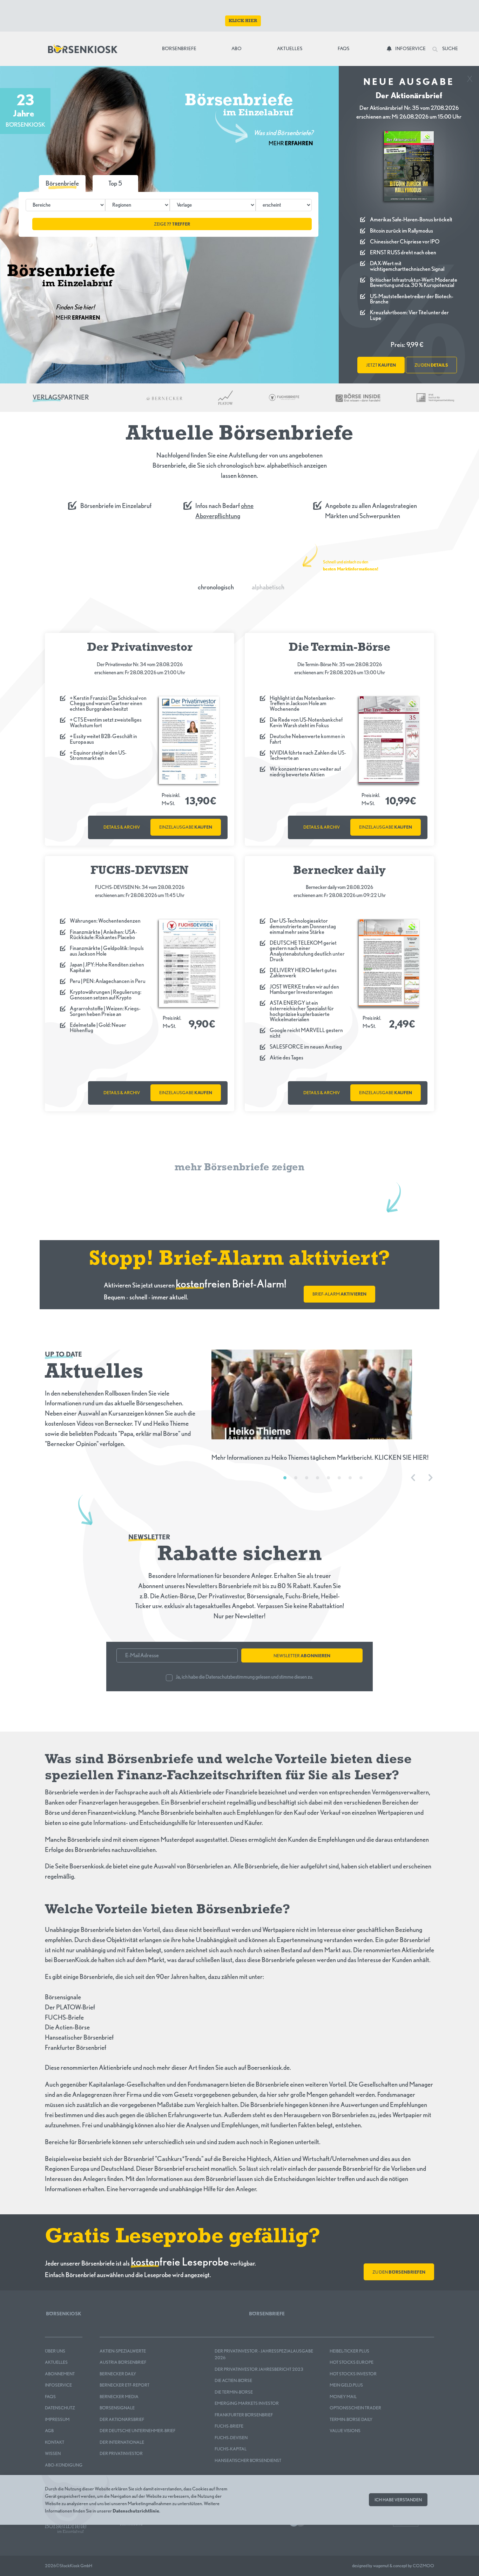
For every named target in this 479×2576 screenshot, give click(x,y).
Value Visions (345, 2431)
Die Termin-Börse (234, 2392)
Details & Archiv (122, 827)
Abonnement (60, 2374)
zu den (431, 365)
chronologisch (216, 587)
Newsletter (302, 1656)
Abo (237, 48)
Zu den (399, 2272)
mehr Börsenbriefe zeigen (239, 1168)
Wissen (53, 2453)
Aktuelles (290, 48)
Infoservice (410, 48)
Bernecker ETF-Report (124, 2385)
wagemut (381, 2566)
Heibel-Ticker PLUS (349, 2351)
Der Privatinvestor (121, 2453)
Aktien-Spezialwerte (123, 2351)
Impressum (57, 2419)
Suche (450, 48)
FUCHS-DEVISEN (231, 2438)
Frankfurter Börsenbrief (244, 2415)
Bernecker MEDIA (119, 2397)
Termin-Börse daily (351, 2419)
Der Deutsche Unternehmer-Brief (137, 2431)
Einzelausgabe (186, 827)
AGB (49, 2431)
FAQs (343, 48)
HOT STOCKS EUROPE (352, 2362)
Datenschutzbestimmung (230, 1677)
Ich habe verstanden (398, 2500)
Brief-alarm (339, 1294)
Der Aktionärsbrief (122, 2419)
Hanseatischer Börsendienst (248, 2460)
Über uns (55, 2351)
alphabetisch (268, 587)
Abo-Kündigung (64, 2465)
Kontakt (55, 2442)
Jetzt (381, 365)
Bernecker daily (118, 2374)
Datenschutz (60, 2408)
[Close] (470, 76)
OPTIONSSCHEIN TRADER (355, 2408)
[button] (115, 183)
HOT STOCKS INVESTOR (353, 2374)
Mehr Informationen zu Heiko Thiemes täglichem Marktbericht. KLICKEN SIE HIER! (320, 1457)
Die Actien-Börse (233, 2380)
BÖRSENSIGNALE (117, 2408)
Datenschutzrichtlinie (136, 2510)
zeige (172, 224)
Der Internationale (122, 2442)
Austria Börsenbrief (123, 2362)
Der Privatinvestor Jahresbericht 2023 (259, 2369)
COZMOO (423, 2566)
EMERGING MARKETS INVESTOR (247, 2403)
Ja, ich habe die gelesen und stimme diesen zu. (244, 1677)
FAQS (50, 2397)
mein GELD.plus (346, 2385)
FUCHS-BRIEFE (229, 2426)
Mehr (291, 143)
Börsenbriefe (181, 48)
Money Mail (343, 2397)
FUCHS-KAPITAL (231, 2449)
